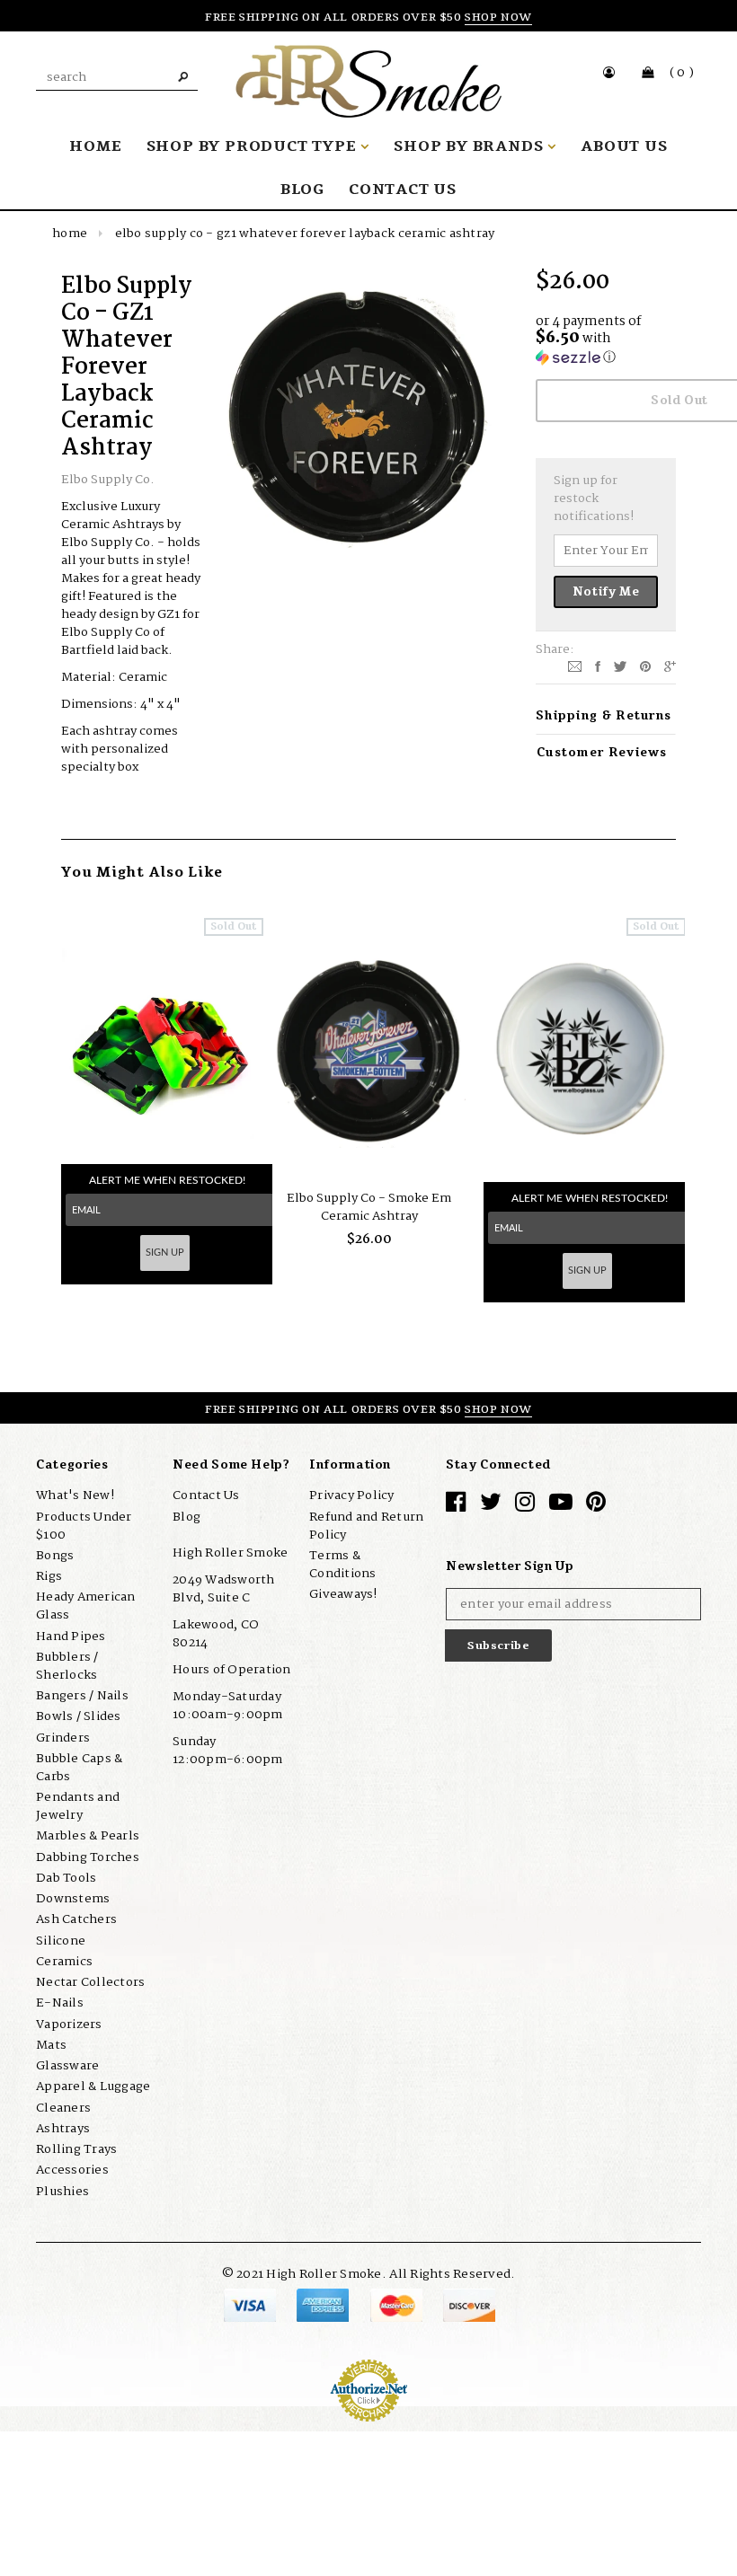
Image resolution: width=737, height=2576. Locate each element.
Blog (186, 1517)
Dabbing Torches (88, 1857)
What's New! (75, 1495)
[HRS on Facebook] (456, 1506)
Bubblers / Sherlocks (67, 1666)
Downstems (73, 1899)
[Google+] (670, 666)
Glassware (67, 2066)
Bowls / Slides (79, 1716)
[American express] (324, 2305)
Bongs (55, 1556)
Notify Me (606, 592)
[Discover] (469, 2305)
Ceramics (64, 1962)
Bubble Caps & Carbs (79, 1768)
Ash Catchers (76, 1919)
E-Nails (60, 2003)
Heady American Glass (86, 1606)
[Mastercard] (398, 2305)
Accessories (72, 2170)
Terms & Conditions (343, 1565)
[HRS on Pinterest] (596, 1506)
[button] (606, 341)
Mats (51, 2045)
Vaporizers (69, 2025)
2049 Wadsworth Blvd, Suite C (224, 1589)
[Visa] (251, 2305)
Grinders (63, 1738)
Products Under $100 (84, 1526)
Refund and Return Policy (366, 1526)
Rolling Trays (76, 2149)
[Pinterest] (645, 666)
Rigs (49, 1576)
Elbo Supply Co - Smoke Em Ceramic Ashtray (369, 1207)
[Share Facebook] (598, 666)
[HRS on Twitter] (491, 1506)
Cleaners (63, 2108)
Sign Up (165, 1253)
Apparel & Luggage (93, 2086)
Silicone (61, 1941)
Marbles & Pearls (88, 1836)
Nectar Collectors (90, 1982)
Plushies (62, 2192)
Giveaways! (343, 1594)
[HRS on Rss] (561, 1506)
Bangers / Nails (82, 1696)
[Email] (575, 666)
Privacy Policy (352, 1495)
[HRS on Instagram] (525, 1506)
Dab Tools (66, 1878)
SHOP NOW (498, 17)
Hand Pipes (71, 1636)
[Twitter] (620, 666)
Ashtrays (63, 2129)
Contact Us (206, 1495)
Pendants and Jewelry (78, 1806)
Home (70, 234)
